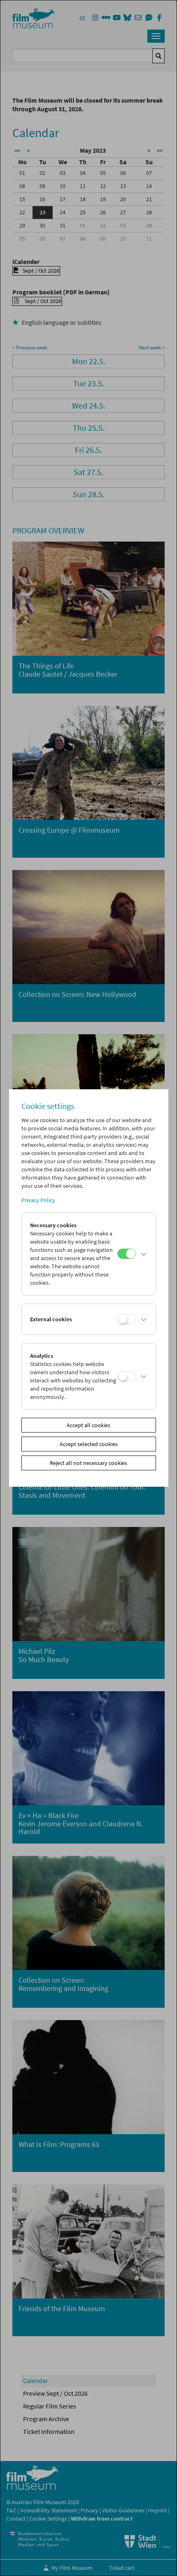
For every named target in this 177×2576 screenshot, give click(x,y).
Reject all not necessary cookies (88, 1463)
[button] (144, 1254)
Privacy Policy (38, 1200)
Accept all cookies (88, 1425)
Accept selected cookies (89, 1444)
